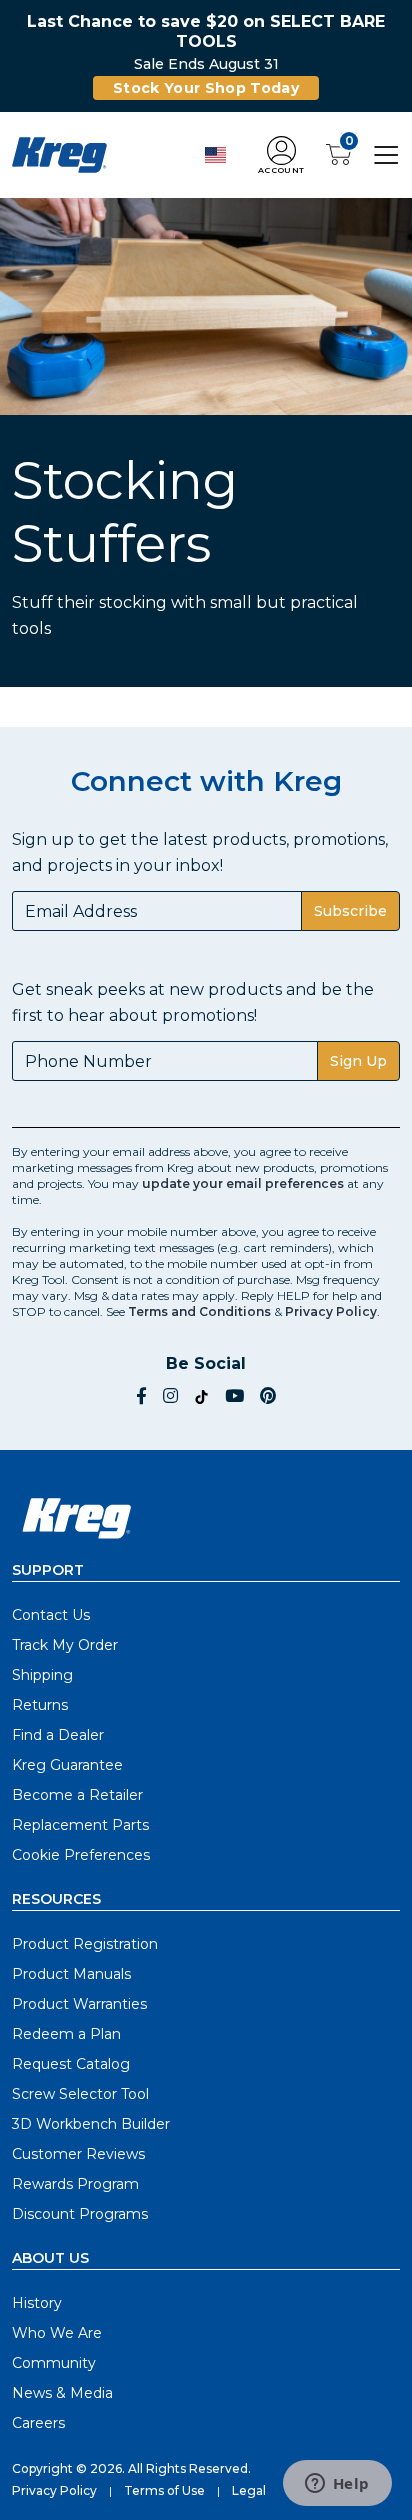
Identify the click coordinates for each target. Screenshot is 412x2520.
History (37, 2303)
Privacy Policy (331, 1311)
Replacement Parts (80, 1825)
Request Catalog (71, 2064)
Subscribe (350, 911)
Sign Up (358, 1061)
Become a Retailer (77, 1795)
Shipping (42, 1675)
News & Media (62, 2393)
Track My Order (65, 1645)
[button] (281, 155)
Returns (40, 1705)
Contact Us (51, 1615)
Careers (38, 2423)
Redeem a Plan (66, 2034)
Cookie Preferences (81, 1855)
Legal (249, 2490)
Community (54, 2363)
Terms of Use (164, 2490)
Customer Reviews (78, 2154)
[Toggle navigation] (386, 153)
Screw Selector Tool (80, 2094)
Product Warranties (79, 2004)
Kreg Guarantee (67, 1765)
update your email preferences (243, 1183)
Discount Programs (80, 2214)
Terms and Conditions (199, 1311)
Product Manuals (71, 1974)
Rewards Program (75, 2184)
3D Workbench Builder (91, 2124)
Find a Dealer (58, 1735)
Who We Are (57, 2333)
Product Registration (85, 1944)
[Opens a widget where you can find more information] (337, 2485)
